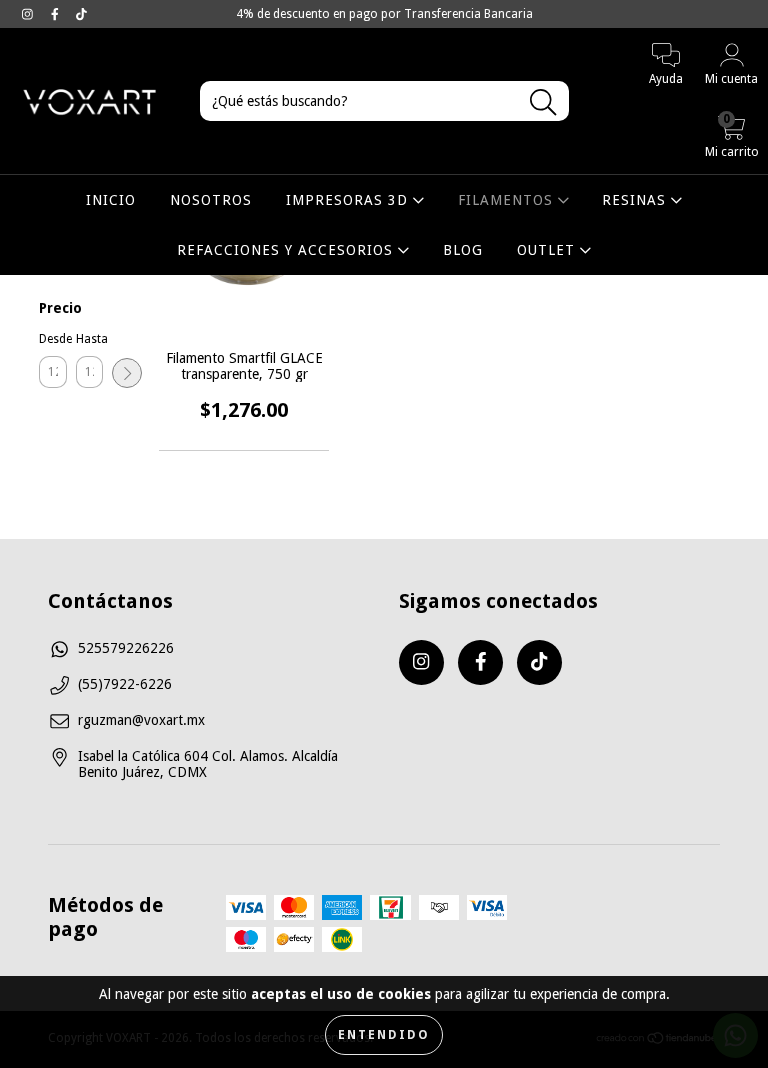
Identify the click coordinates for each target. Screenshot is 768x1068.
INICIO (111, 200)
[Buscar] (543, 102)
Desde (53, 339)
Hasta (90, 339)
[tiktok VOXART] (81, 14)
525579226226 (126, 648)
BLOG (463, 250)
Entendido (384, 1035)
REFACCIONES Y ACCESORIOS (287, 250)
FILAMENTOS (508, 200)
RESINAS (636, 200)
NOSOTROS (211, 200)
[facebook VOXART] (57, 14)
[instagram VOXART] (29, 14)
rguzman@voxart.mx (141, 720)
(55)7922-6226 (125, 684)
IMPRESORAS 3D (349, 200)
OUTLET (548, 250)
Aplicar (127, 373)
